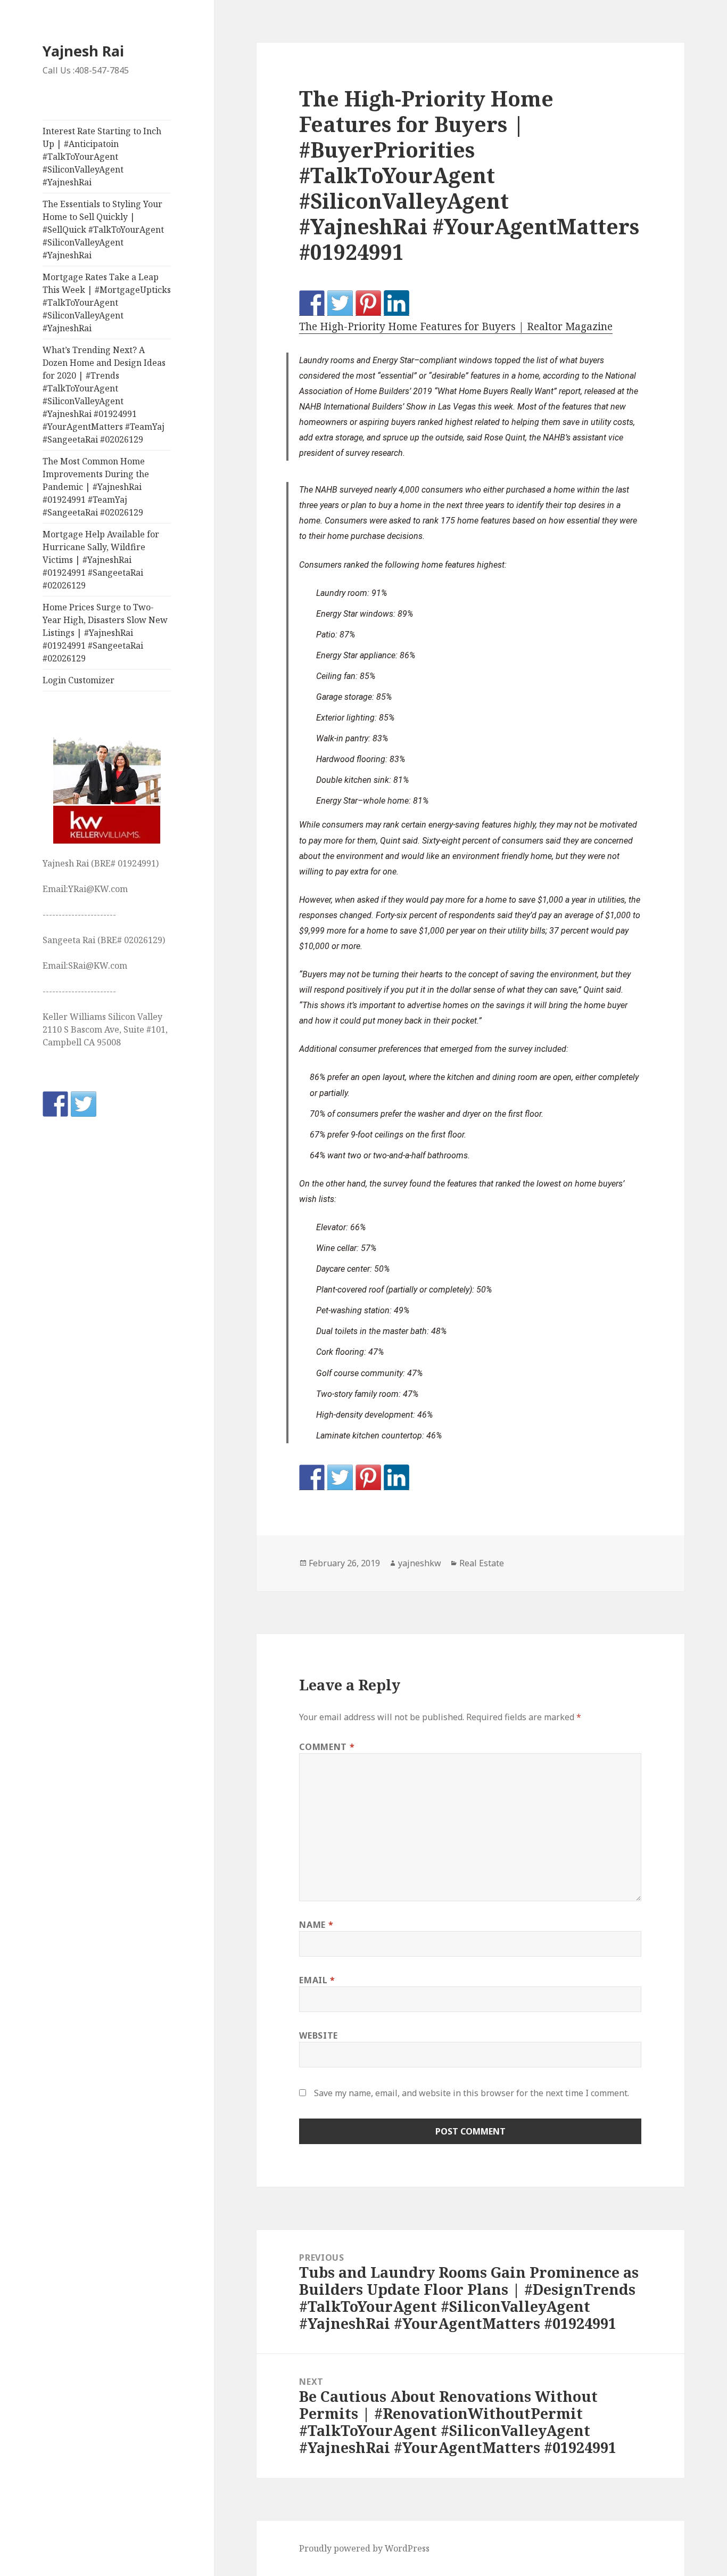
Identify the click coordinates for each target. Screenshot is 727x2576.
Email (317, 1980)
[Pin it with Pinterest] (368, 303)
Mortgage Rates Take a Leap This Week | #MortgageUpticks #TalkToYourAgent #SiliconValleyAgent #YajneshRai (107, 302)
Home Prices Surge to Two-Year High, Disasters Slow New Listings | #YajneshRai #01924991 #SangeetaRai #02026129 (105, 633)
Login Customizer (79, 680)
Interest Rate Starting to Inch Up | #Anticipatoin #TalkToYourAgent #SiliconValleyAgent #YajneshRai (102, 157)
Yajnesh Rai (83, 51)
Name (316, 1925)
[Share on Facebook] (312, 303)
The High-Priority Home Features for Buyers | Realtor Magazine (456, 326)
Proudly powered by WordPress (364, 2548)
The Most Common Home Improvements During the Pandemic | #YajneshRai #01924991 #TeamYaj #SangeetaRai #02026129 (96, 487)
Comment (327, 1747)
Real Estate (482, 1563)
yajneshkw (420, 1563)
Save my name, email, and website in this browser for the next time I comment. (472, 2093)
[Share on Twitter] (340, 303)
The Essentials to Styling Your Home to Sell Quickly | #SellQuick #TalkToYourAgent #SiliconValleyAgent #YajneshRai (103, 230)
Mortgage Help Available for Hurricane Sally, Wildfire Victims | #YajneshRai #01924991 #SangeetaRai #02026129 (101, 560)
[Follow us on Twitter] (84, 1104)
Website (318, 2035)
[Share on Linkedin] (396, 303)
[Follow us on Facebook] (55, 1104)
